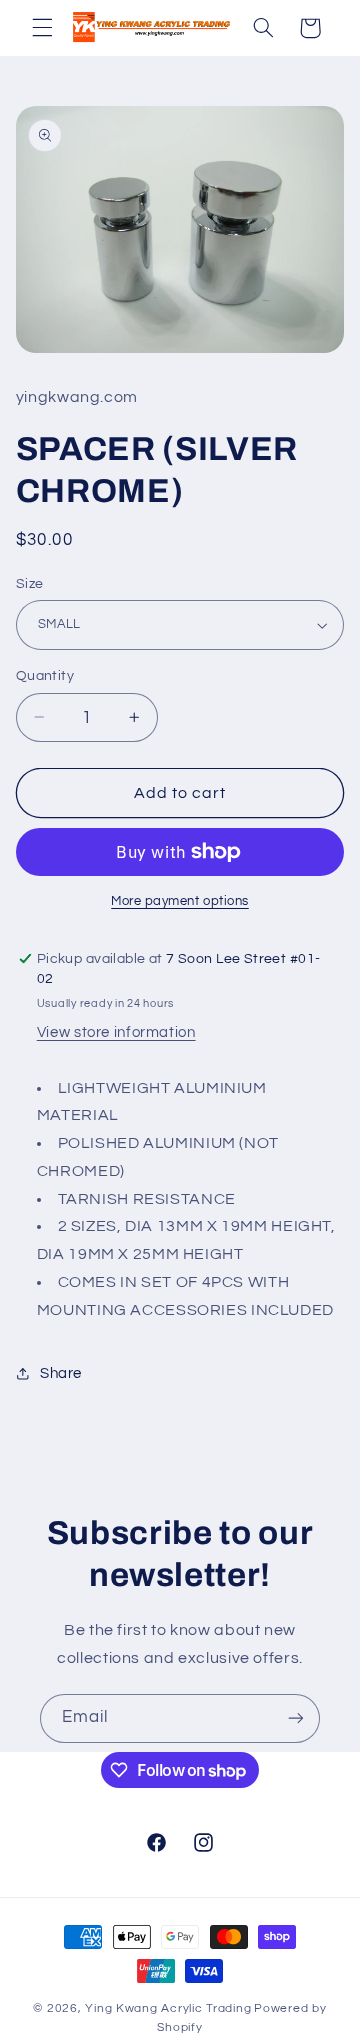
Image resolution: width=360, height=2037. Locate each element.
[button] (42, 28)
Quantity (45, 676)
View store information (116, 1032)
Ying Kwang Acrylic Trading (168, 2008)
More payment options (180, 901)
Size (30, 584)
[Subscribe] (296, 1718)
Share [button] (61, 1373)
